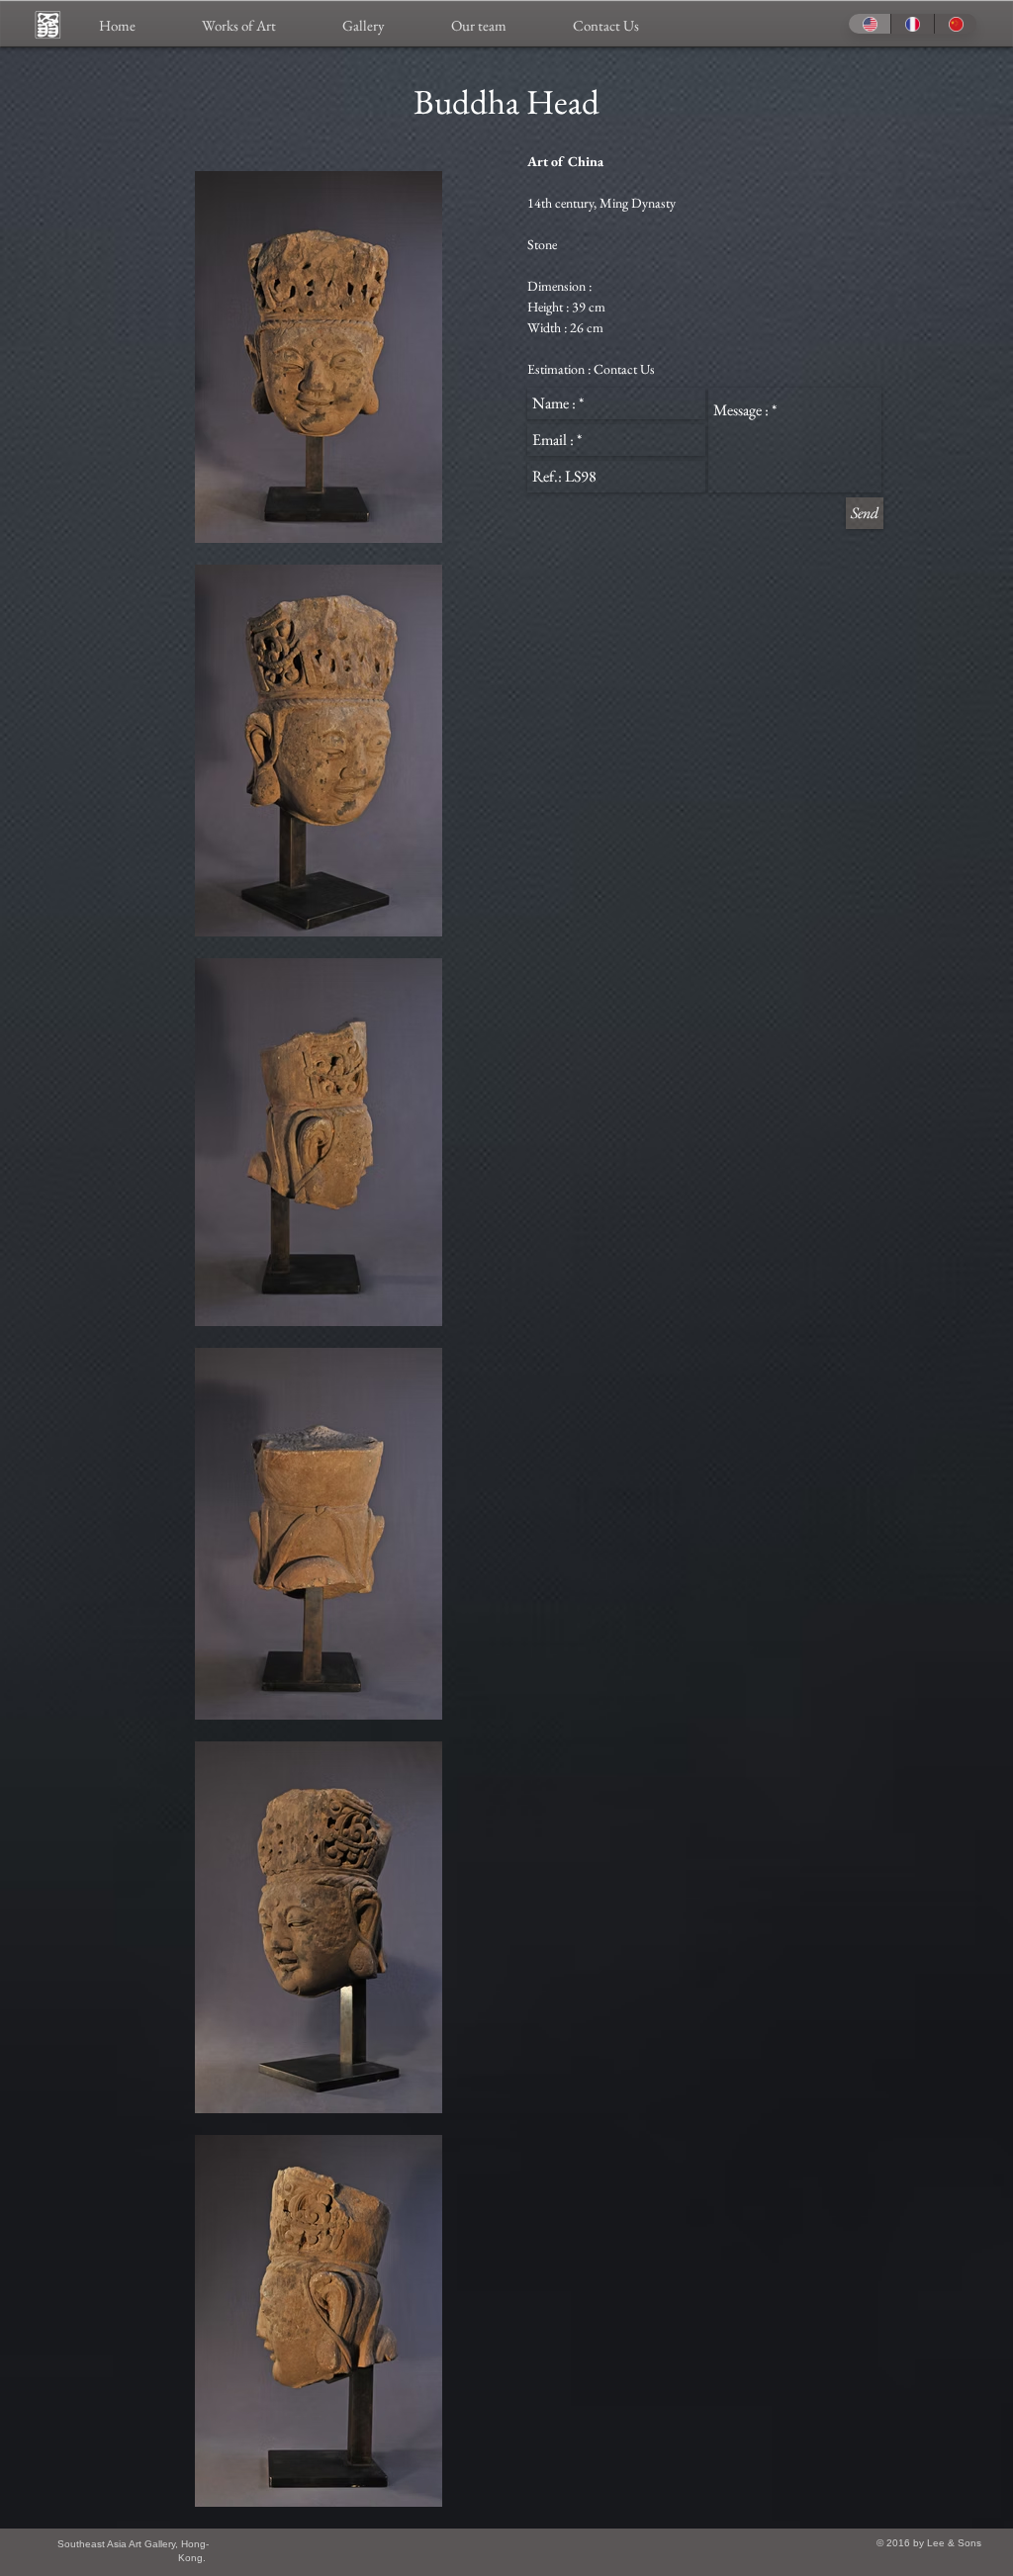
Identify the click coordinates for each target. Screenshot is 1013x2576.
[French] (912, 24)
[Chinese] (955, 24)
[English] (870, 24)
